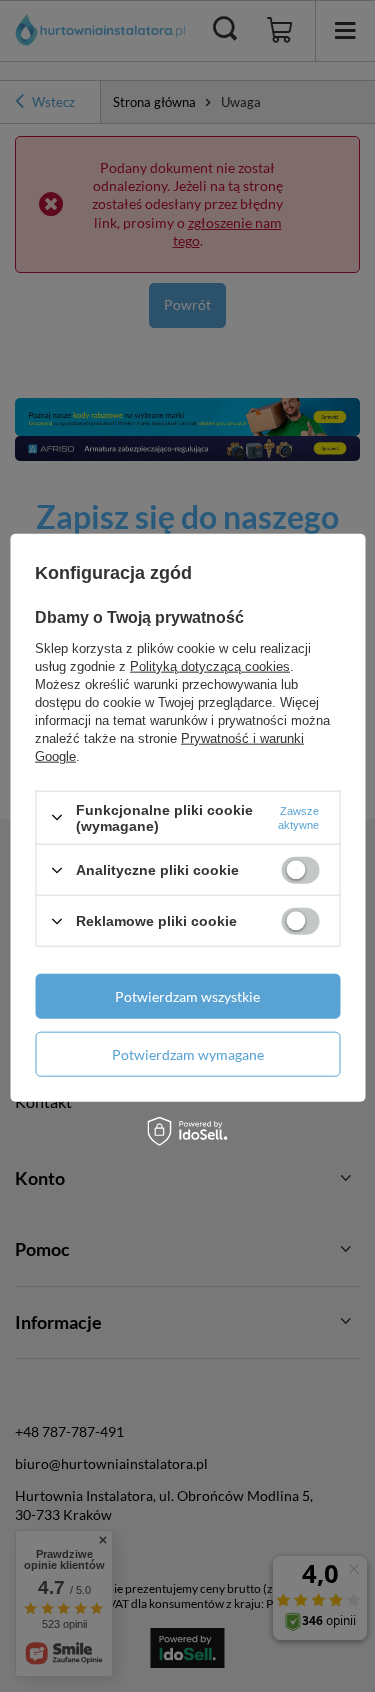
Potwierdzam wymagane (188, 1053)
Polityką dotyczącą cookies (210, 665)
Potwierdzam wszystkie (187, 995)
